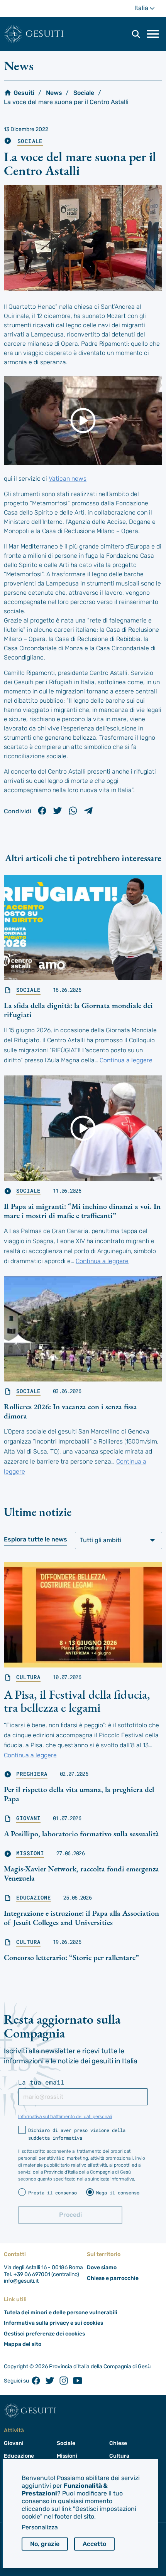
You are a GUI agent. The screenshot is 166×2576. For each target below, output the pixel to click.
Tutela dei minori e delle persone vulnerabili (61, 2313)
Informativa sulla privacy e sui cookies (53, 2323)
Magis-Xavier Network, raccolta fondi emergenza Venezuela (81, 1873)
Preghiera (32, 1774)
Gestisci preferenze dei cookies (44, 2334)
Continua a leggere (126, 1060)
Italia (148, 11)
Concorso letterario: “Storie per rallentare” (71, 1957)
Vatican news (68, 479)
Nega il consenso (118, 2192)
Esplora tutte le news (36, 1539)
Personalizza (40, 2527)
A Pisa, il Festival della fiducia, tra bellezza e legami (77, 1701)
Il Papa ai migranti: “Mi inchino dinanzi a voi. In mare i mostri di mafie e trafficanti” (82, 1211)
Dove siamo (102, 2267)
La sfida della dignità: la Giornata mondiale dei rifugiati (78, 1010)
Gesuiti (45, 34)
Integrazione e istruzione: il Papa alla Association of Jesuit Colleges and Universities (81, 1918)
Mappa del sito (23, 2344)
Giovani (28, 1818)
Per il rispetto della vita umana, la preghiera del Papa (79, 1794)
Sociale (84, 93)
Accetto (94, 2544)
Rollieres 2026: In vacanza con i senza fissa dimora (70, 1411)
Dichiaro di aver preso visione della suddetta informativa (77, 2134)
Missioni (30, 1853)
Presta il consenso (53, 2192)
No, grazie (45, 2544)
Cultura (28, 1677)
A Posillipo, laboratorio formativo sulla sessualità (81, 1834)
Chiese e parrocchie (113, 2278)
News (54, 93)
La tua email (41, 2082)
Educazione (34, 1898)
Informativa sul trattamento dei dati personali (65, 2117)
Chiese (118, 2443)
